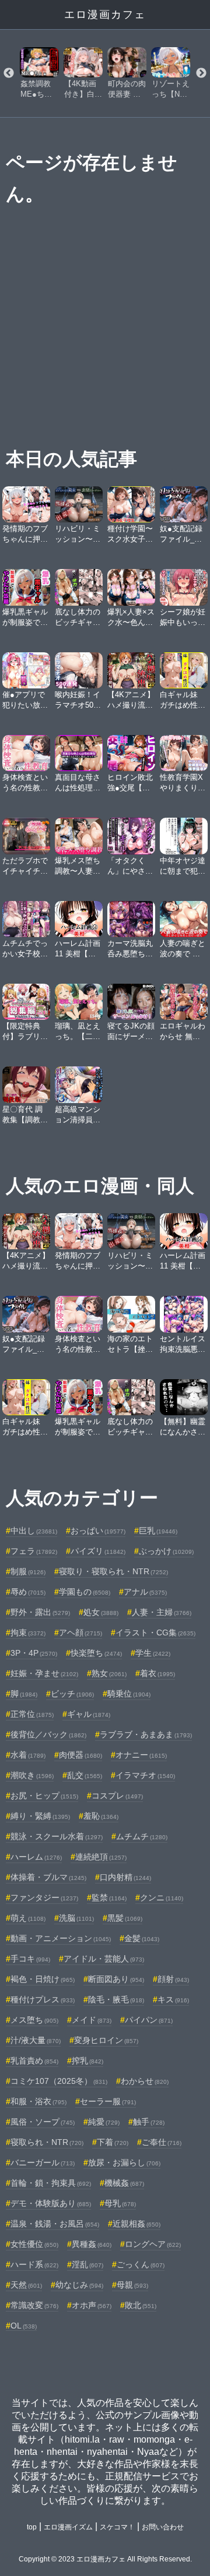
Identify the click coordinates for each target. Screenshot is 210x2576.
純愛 (104, 2122)
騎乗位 (129, 1694)
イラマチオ (145, 1775)
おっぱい (98, 1531)
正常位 (32, 1714)
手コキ (30, 1959)
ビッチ (72, 1694)
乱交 (85, 1775)
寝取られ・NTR (47, 2142)
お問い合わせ (163, 2527)
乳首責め (34, 2061)
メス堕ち (34, 2020)
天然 (26, 2285)
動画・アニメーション (61, 1938)
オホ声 (92, 2305)
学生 (153, 1653)
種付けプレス (43, 1999)
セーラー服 (108, 2101)
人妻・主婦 (162, 1612)
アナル (145, 1592)
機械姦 (124, 2183)
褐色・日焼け (43, 1979)
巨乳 (158, 1531)
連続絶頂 (101, 1857)
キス (173, 1999)
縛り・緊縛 (40, 1816)
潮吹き (32, 1775)
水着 (28, 1755)
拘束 (28, 1632)
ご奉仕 (162, 2142)
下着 (113, 2142)
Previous (9, 73)
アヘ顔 (80, 1632)
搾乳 (87, 2061)
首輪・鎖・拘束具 (51, 2183)
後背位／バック (48, 1734)
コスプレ (117, 1796)
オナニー (141, 1755)
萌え (28, 1918)
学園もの (85, 1592)
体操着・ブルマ (48, 1877)
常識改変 (34, 2305)
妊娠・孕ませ (44, 1673)
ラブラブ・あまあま (146, 1734)
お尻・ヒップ (44, 1796)
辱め (28, 1592)
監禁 (109, 1897)
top (32, 2527)
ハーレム (36, 1857)
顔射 (173, 1979)
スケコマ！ (117, 2527)
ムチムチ (142, 1836)
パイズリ (98, 1551)
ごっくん (141, 2264)
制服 (28, 1571)
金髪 (142, 1938)
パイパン (149, 2020)
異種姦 (92, 2244)
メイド (92, 2020)
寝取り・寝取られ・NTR (113, 1571)
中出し (34, 1531)
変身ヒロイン (106, 2040)
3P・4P (34, 1653)
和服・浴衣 (38, 2101)
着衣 (157, 1673)
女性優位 (34, 2244)
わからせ (145, 2081)
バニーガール (43, 2162)
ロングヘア (153, 2244)
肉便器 (80, 1755)
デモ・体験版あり (51, 2203)
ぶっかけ (166, 1551)
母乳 (120, 2203)
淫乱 (87, 2264)
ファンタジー (44, 1897)
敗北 (141, 2305)
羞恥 (101, 1816)
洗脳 (76, 1918)
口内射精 (125, 1877)
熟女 (109, 1673)
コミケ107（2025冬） (59, 2081)
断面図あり (116, 1979)
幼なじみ (79, 2285)
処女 (101, 1612)
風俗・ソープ (43, 2122)
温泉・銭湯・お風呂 (55, 2224)
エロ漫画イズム (68, 2527)
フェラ (34, 1551)
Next (201, 73)
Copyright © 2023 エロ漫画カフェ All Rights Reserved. (105, 2559)
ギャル (89, 1714)
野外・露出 (40, 1612)
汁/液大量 (36, 2040)
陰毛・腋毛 (116, 1999)
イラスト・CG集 (155, 1632)
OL (24, 2326)
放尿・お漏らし (124, 2162)
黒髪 (125, 1918)
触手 (149, 2122)
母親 (132, 2285)
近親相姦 (136, 2224)
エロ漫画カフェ (105, 15)
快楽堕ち (96, 1653)
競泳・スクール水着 (57, 1836)
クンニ (162, 1897)
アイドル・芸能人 (104, 1959)
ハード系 (34, 2264)
